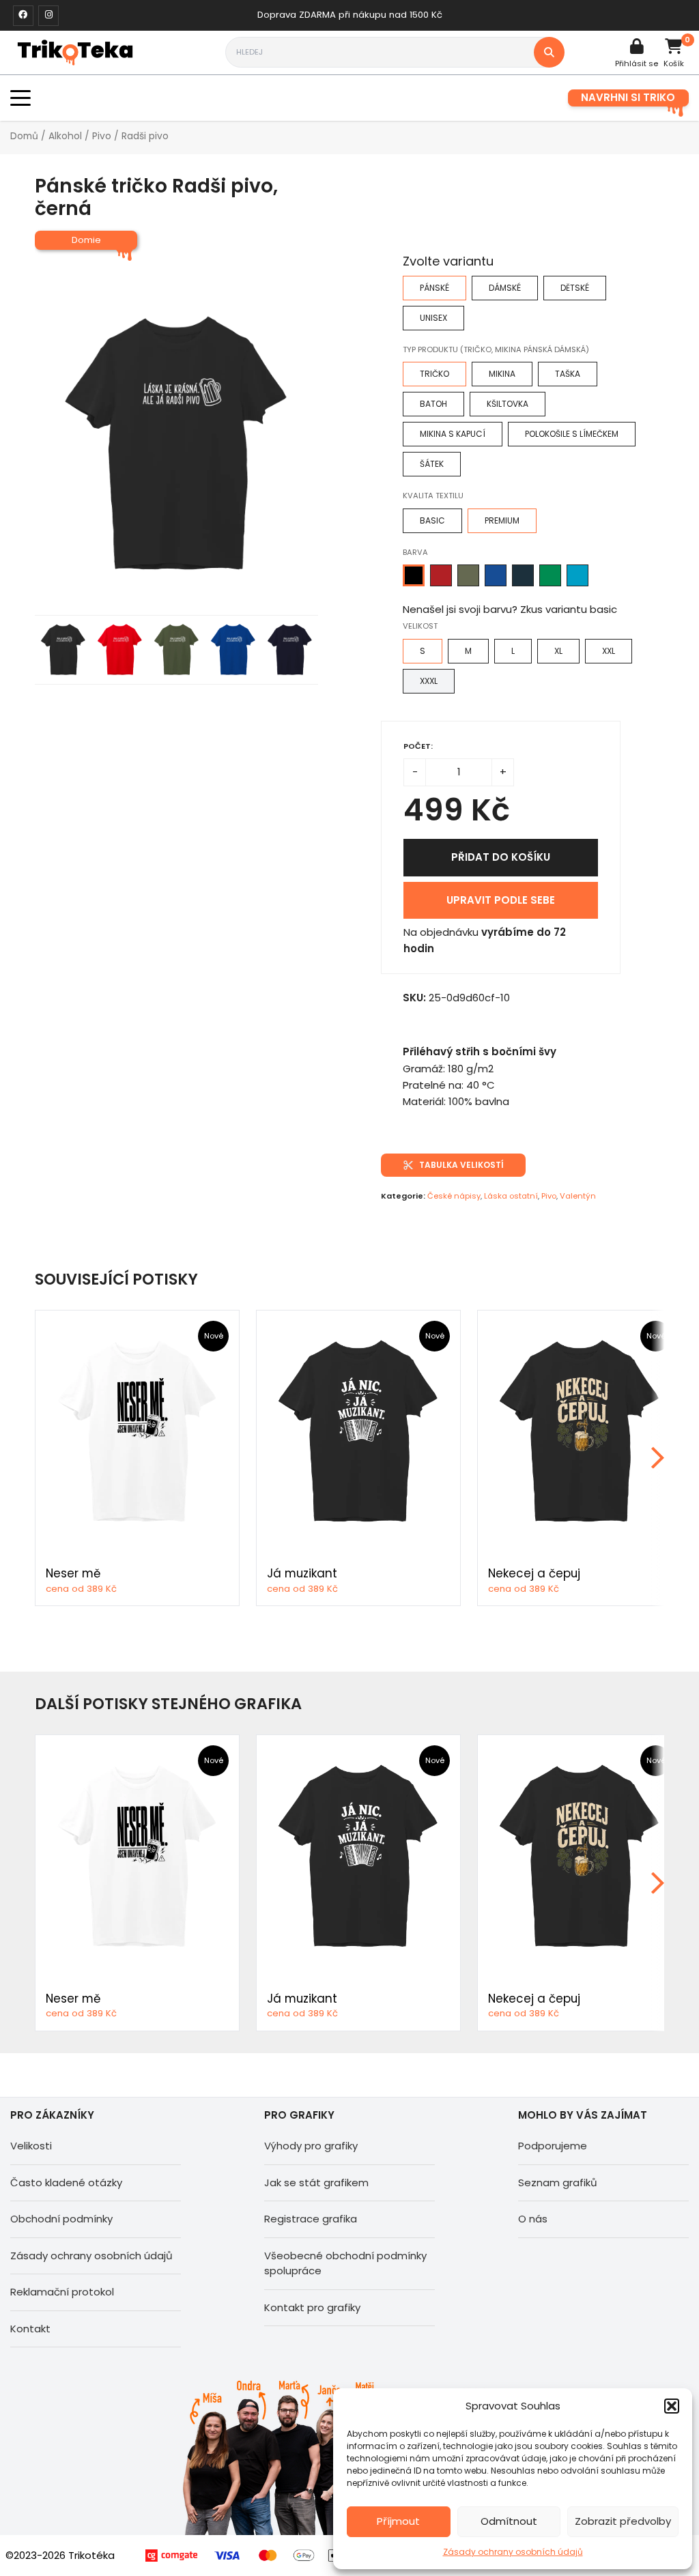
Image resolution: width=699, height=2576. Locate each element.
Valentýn (578, 1196)
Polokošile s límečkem (572, 434)
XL (558, 651)
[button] (672, 2406)
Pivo (102, 136)
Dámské (505, 288)
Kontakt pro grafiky (312, 2307)
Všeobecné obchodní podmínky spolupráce (345, 2263)
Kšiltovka (508, 404)
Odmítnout (509, 2521)
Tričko (434, 374)
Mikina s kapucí (453, 434)
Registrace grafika (311, 2219)
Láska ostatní (511, 1196)
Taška (568, 374)
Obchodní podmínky (61, 2219)
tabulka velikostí (461, 1165)
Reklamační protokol (62, 2292)
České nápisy (454, 1196)
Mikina (502, 374)
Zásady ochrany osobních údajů (513, 2552)
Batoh (433, 404)
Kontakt (30, 2329)
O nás (533, 2219)
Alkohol (65, 136)
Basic (432, 520)
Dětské (575, 288)
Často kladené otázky (66, 2183)
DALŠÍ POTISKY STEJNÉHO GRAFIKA (168, 1704)
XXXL (429, 681)
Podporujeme (553, 2146)
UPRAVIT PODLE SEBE (501, 900)
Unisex (433, 318)
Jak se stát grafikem (316, 2183)
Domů (24, 136)
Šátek (432, 464)
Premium (502, 520)
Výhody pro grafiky (311, 2146)
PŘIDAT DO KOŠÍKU (501, 857)
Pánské (434, 288)
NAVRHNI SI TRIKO (628, 97)
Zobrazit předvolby (623, 2521)
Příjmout (398, 2521)
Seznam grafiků (558, 2183)
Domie (86, 240)
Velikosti (31, 2146)
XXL (609, 651)
